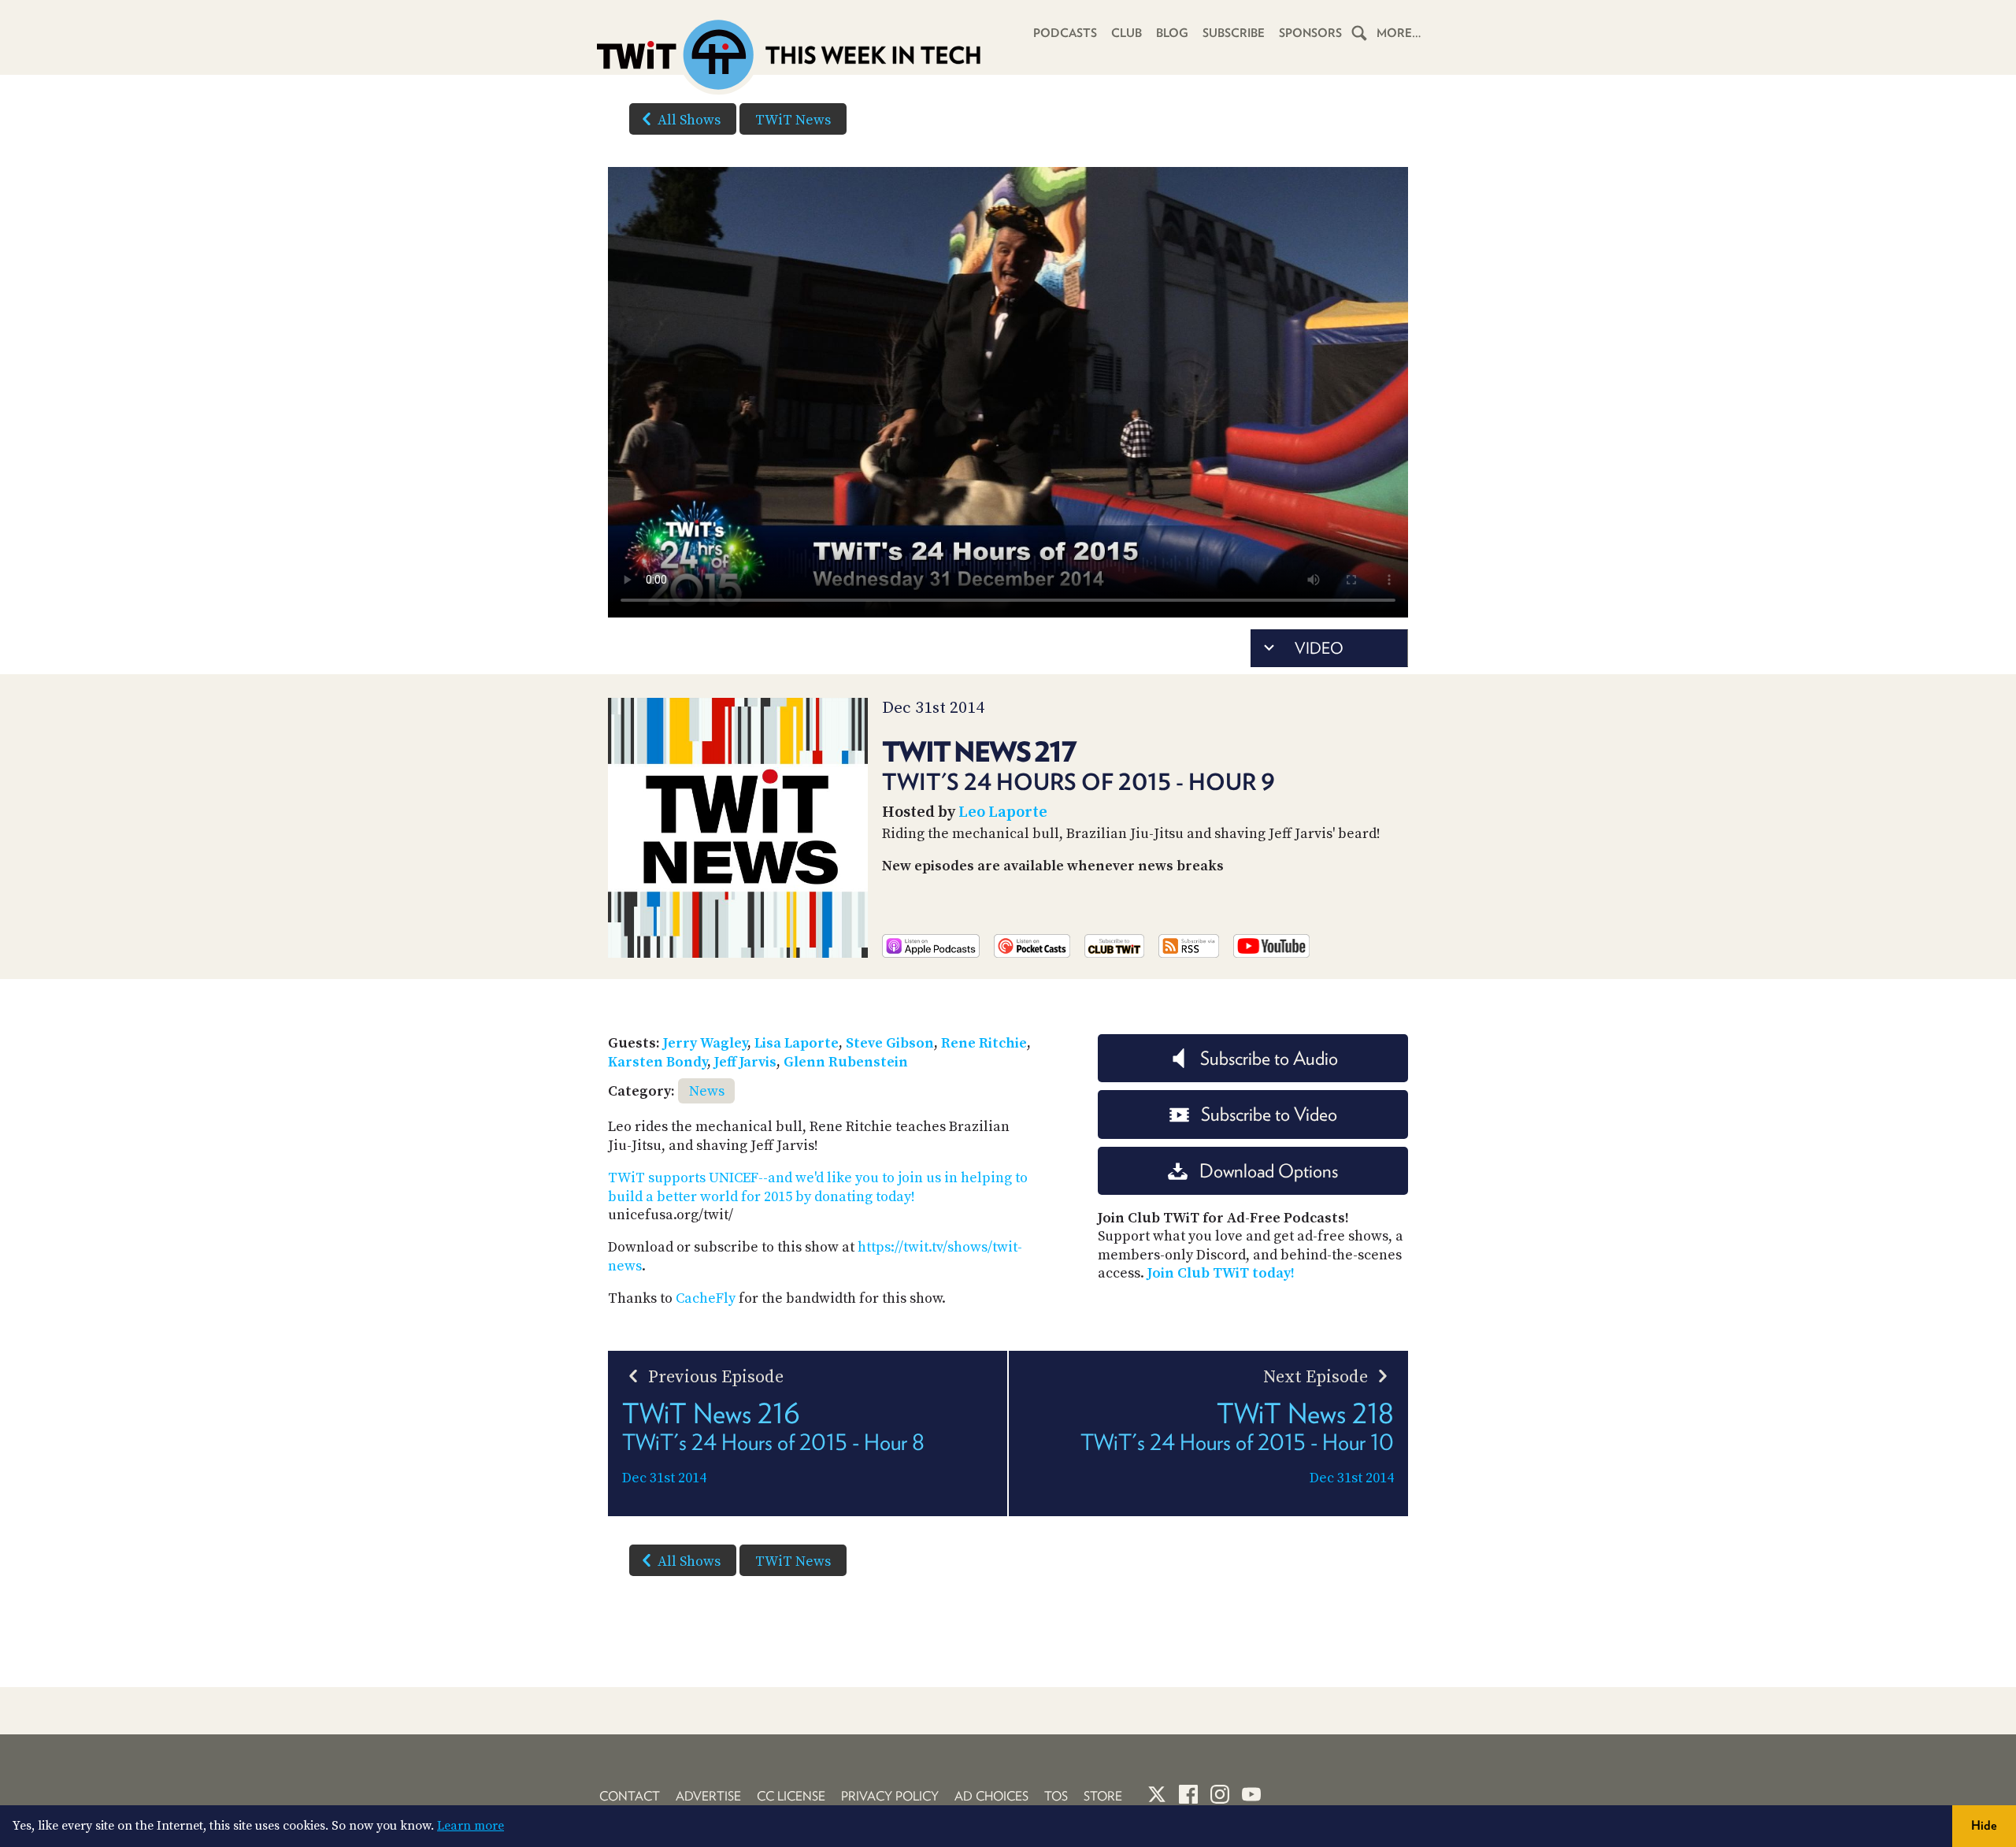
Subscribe (1234, 33)
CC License (791, 1796)
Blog (1172, 33)
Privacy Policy (890, 1796)
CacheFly (706, 1298)
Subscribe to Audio (1269, 1058)
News (707, 1091)
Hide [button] (1984, 1825)
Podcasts (1065, 33)
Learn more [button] (471, 1826)
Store (1103, 1796)
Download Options (1269, 1171)
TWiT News (793, 120)
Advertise (708, 1796)
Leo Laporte (1003, 812)
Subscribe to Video (1269, 1114)
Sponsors (1310, 33)
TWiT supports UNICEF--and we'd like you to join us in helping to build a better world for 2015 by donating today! (818, 1187)
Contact (630, 1796)
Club (1127, 33)
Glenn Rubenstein (846, 1062)
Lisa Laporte (797, 1043)
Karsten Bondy (658, 1062)
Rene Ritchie (984, 1043)
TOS (1056, 1796)
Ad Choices (991, 1796)
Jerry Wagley (705, 1043)
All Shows (689, 120)
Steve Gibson (890, 1043)
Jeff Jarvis (745, 1062)
